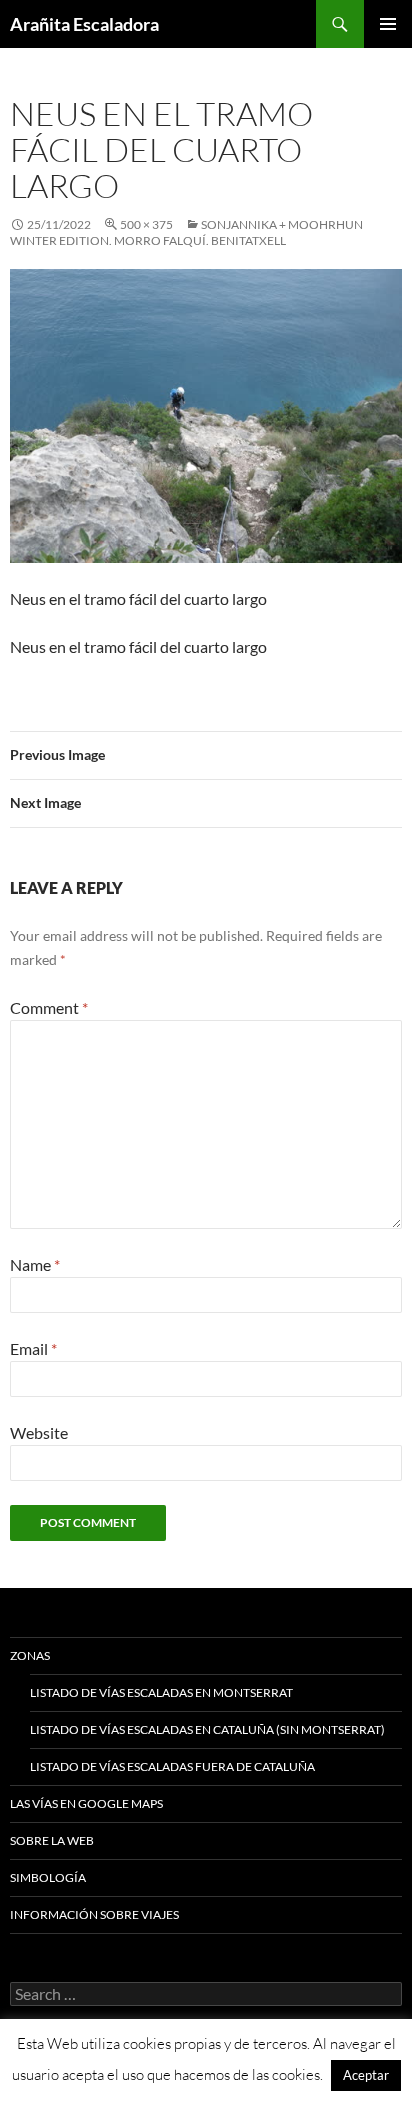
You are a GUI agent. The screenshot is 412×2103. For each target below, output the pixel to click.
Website (39, 1432)
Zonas (30, 1655)
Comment (49, 1007)
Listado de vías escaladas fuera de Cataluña (172, 1766)
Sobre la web (52, 1840)
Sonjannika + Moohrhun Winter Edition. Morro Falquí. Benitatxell (186, 232)
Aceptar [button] (366, 2075)
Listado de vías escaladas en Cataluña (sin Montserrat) (207, 1729)
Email (33, 1348)
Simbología (48, 1877)
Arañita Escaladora (84, 24)
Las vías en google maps (86, 1803)
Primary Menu (388, 24)
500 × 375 (146, 224)
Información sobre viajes (94, 1914)
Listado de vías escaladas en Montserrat (161, 1692)
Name (35, 1264)
